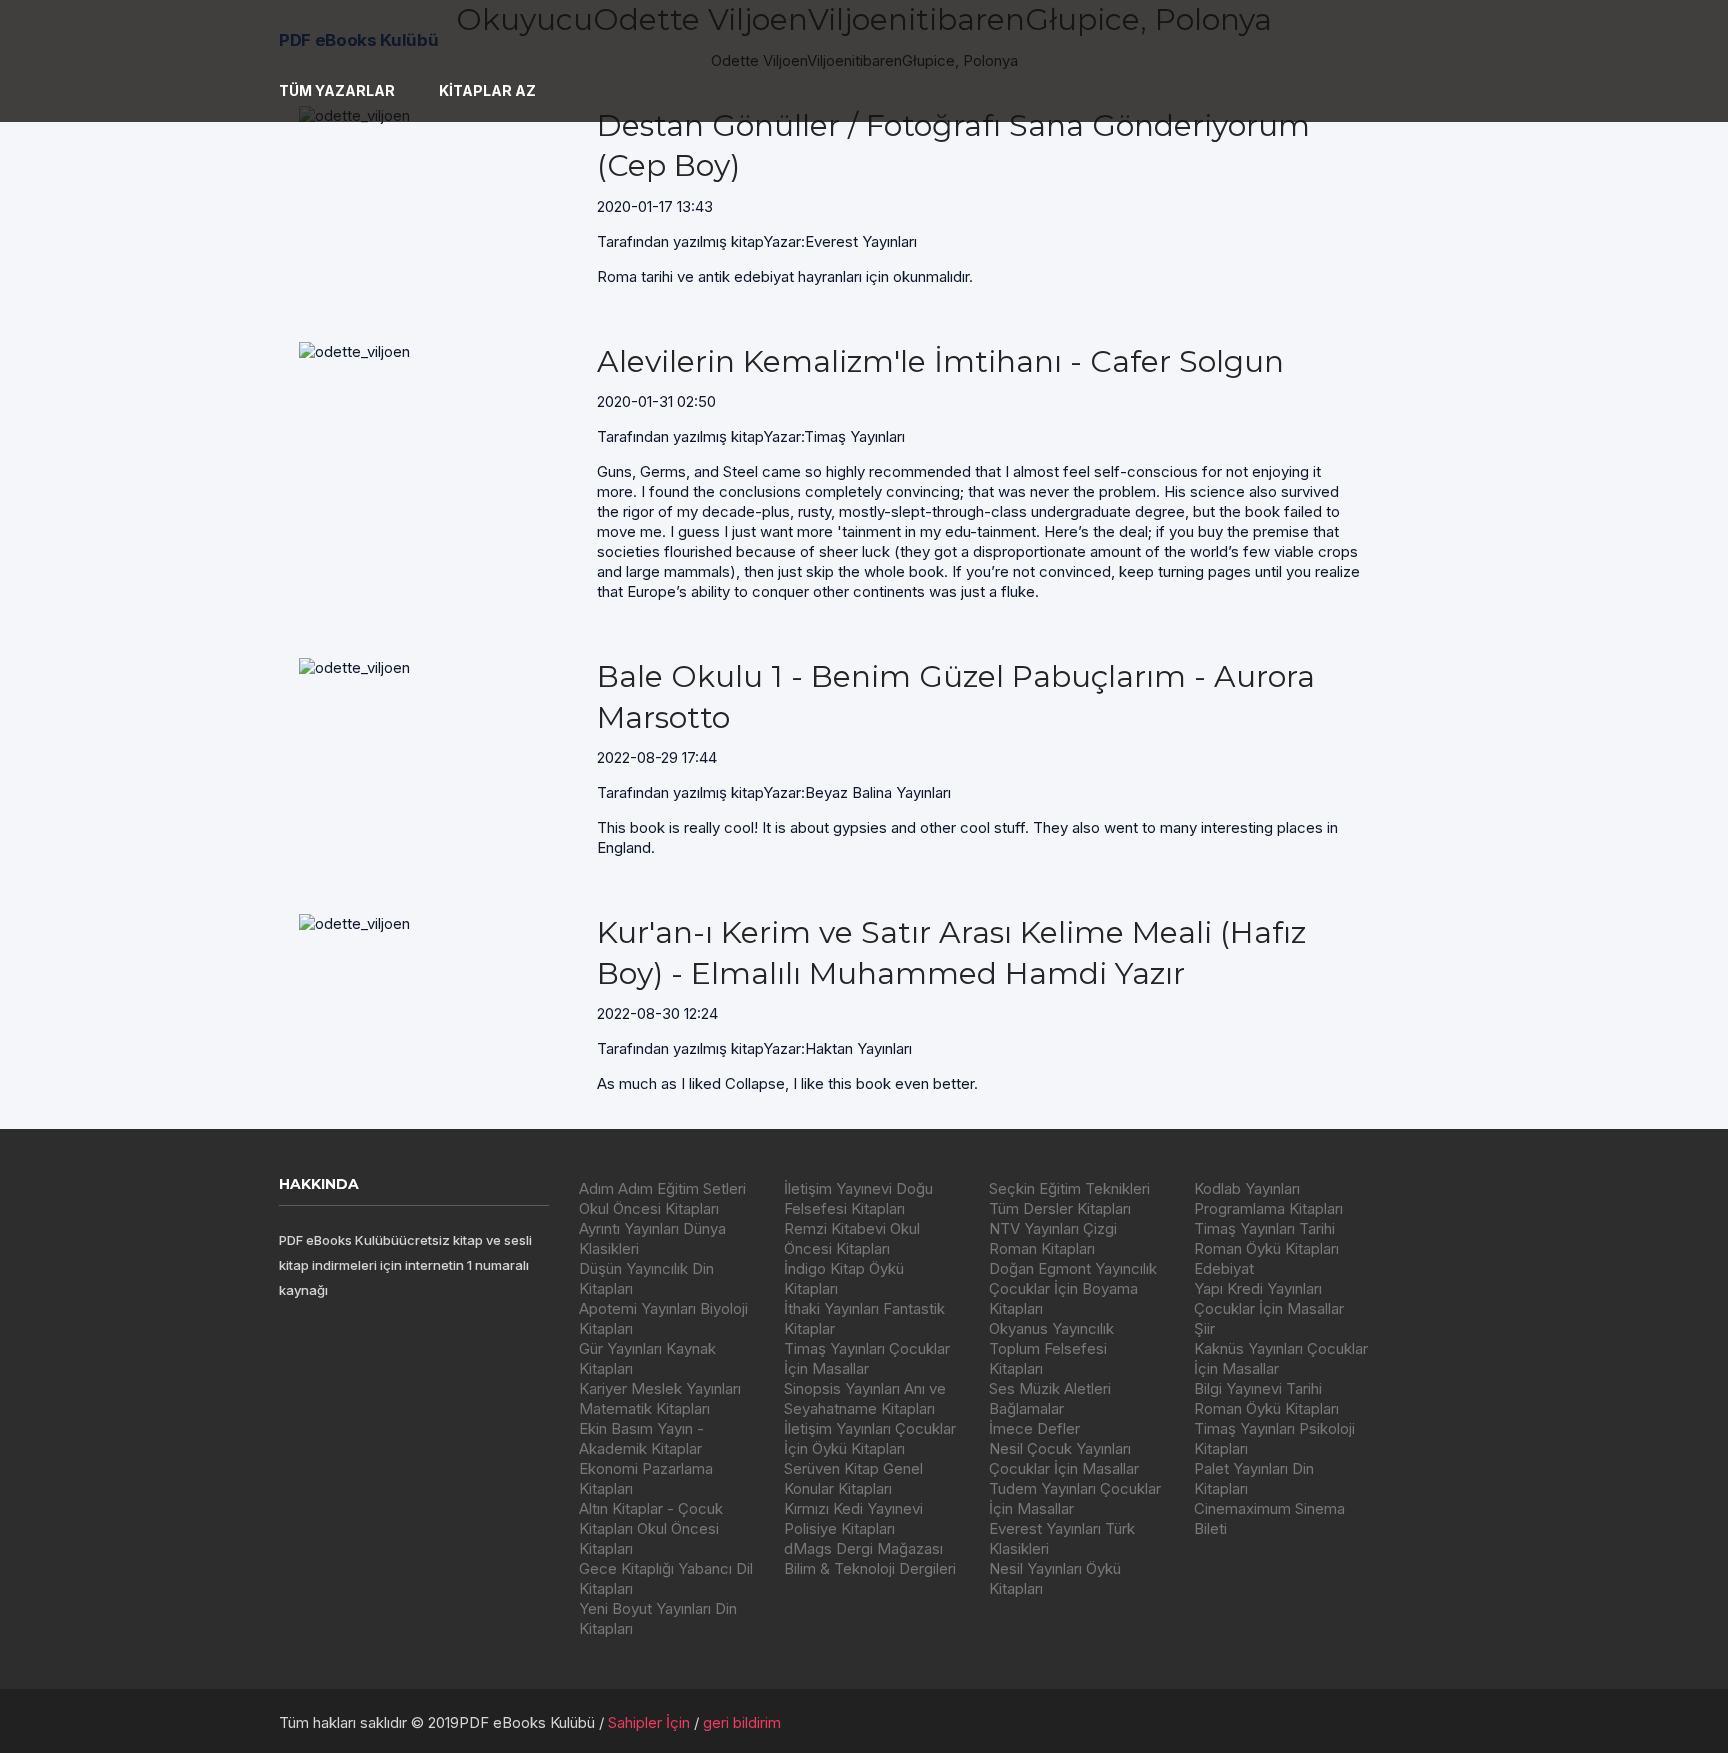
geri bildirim (742, 1722)
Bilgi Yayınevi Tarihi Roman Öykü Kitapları (1266, 1398)
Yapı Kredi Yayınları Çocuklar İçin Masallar (1269, 1298)
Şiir (1204, 1328)
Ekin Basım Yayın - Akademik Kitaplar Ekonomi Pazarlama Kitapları (646, 1458)
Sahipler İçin (649, 1722)
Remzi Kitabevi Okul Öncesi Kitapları (852, 1238)
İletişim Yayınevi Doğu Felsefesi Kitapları (858, 1198)
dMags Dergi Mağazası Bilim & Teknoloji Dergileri (870, 1558)
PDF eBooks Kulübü (358, 40)
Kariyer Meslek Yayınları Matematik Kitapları (660, 1398)
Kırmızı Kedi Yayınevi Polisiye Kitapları (853, 1518)
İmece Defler (1034, 1428)
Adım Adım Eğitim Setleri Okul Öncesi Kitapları (662, 1198)
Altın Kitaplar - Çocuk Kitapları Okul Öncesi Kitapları (651, 1528)
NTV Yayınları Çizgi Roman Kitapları (1053, 1238)
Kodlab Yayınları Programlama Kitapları (1268, 1198)
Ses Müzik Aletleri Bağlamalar (1050, 1398)
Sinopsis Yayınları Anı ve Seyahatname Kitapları (865, 1398)
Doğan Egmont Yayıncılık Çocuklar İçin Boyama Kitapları (1073, 1288)
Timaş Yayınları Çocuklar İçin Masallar (867, 1358)
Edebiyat (1224, 1268)
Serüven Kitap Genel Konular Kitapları (853, 1478)
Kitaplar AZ (487, 90)
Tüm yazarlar (337, 90)
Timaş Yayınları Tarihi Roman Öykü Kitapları (1266, 1238)
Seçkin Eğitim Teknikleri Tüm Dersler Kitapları (1069, 1198)
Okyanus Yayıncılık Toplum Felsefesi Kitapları (1051, 1348)
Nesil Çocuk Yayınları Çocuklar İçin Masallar (1064, 1458)
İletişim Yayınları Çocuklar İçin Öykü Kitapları (870, 1438)
